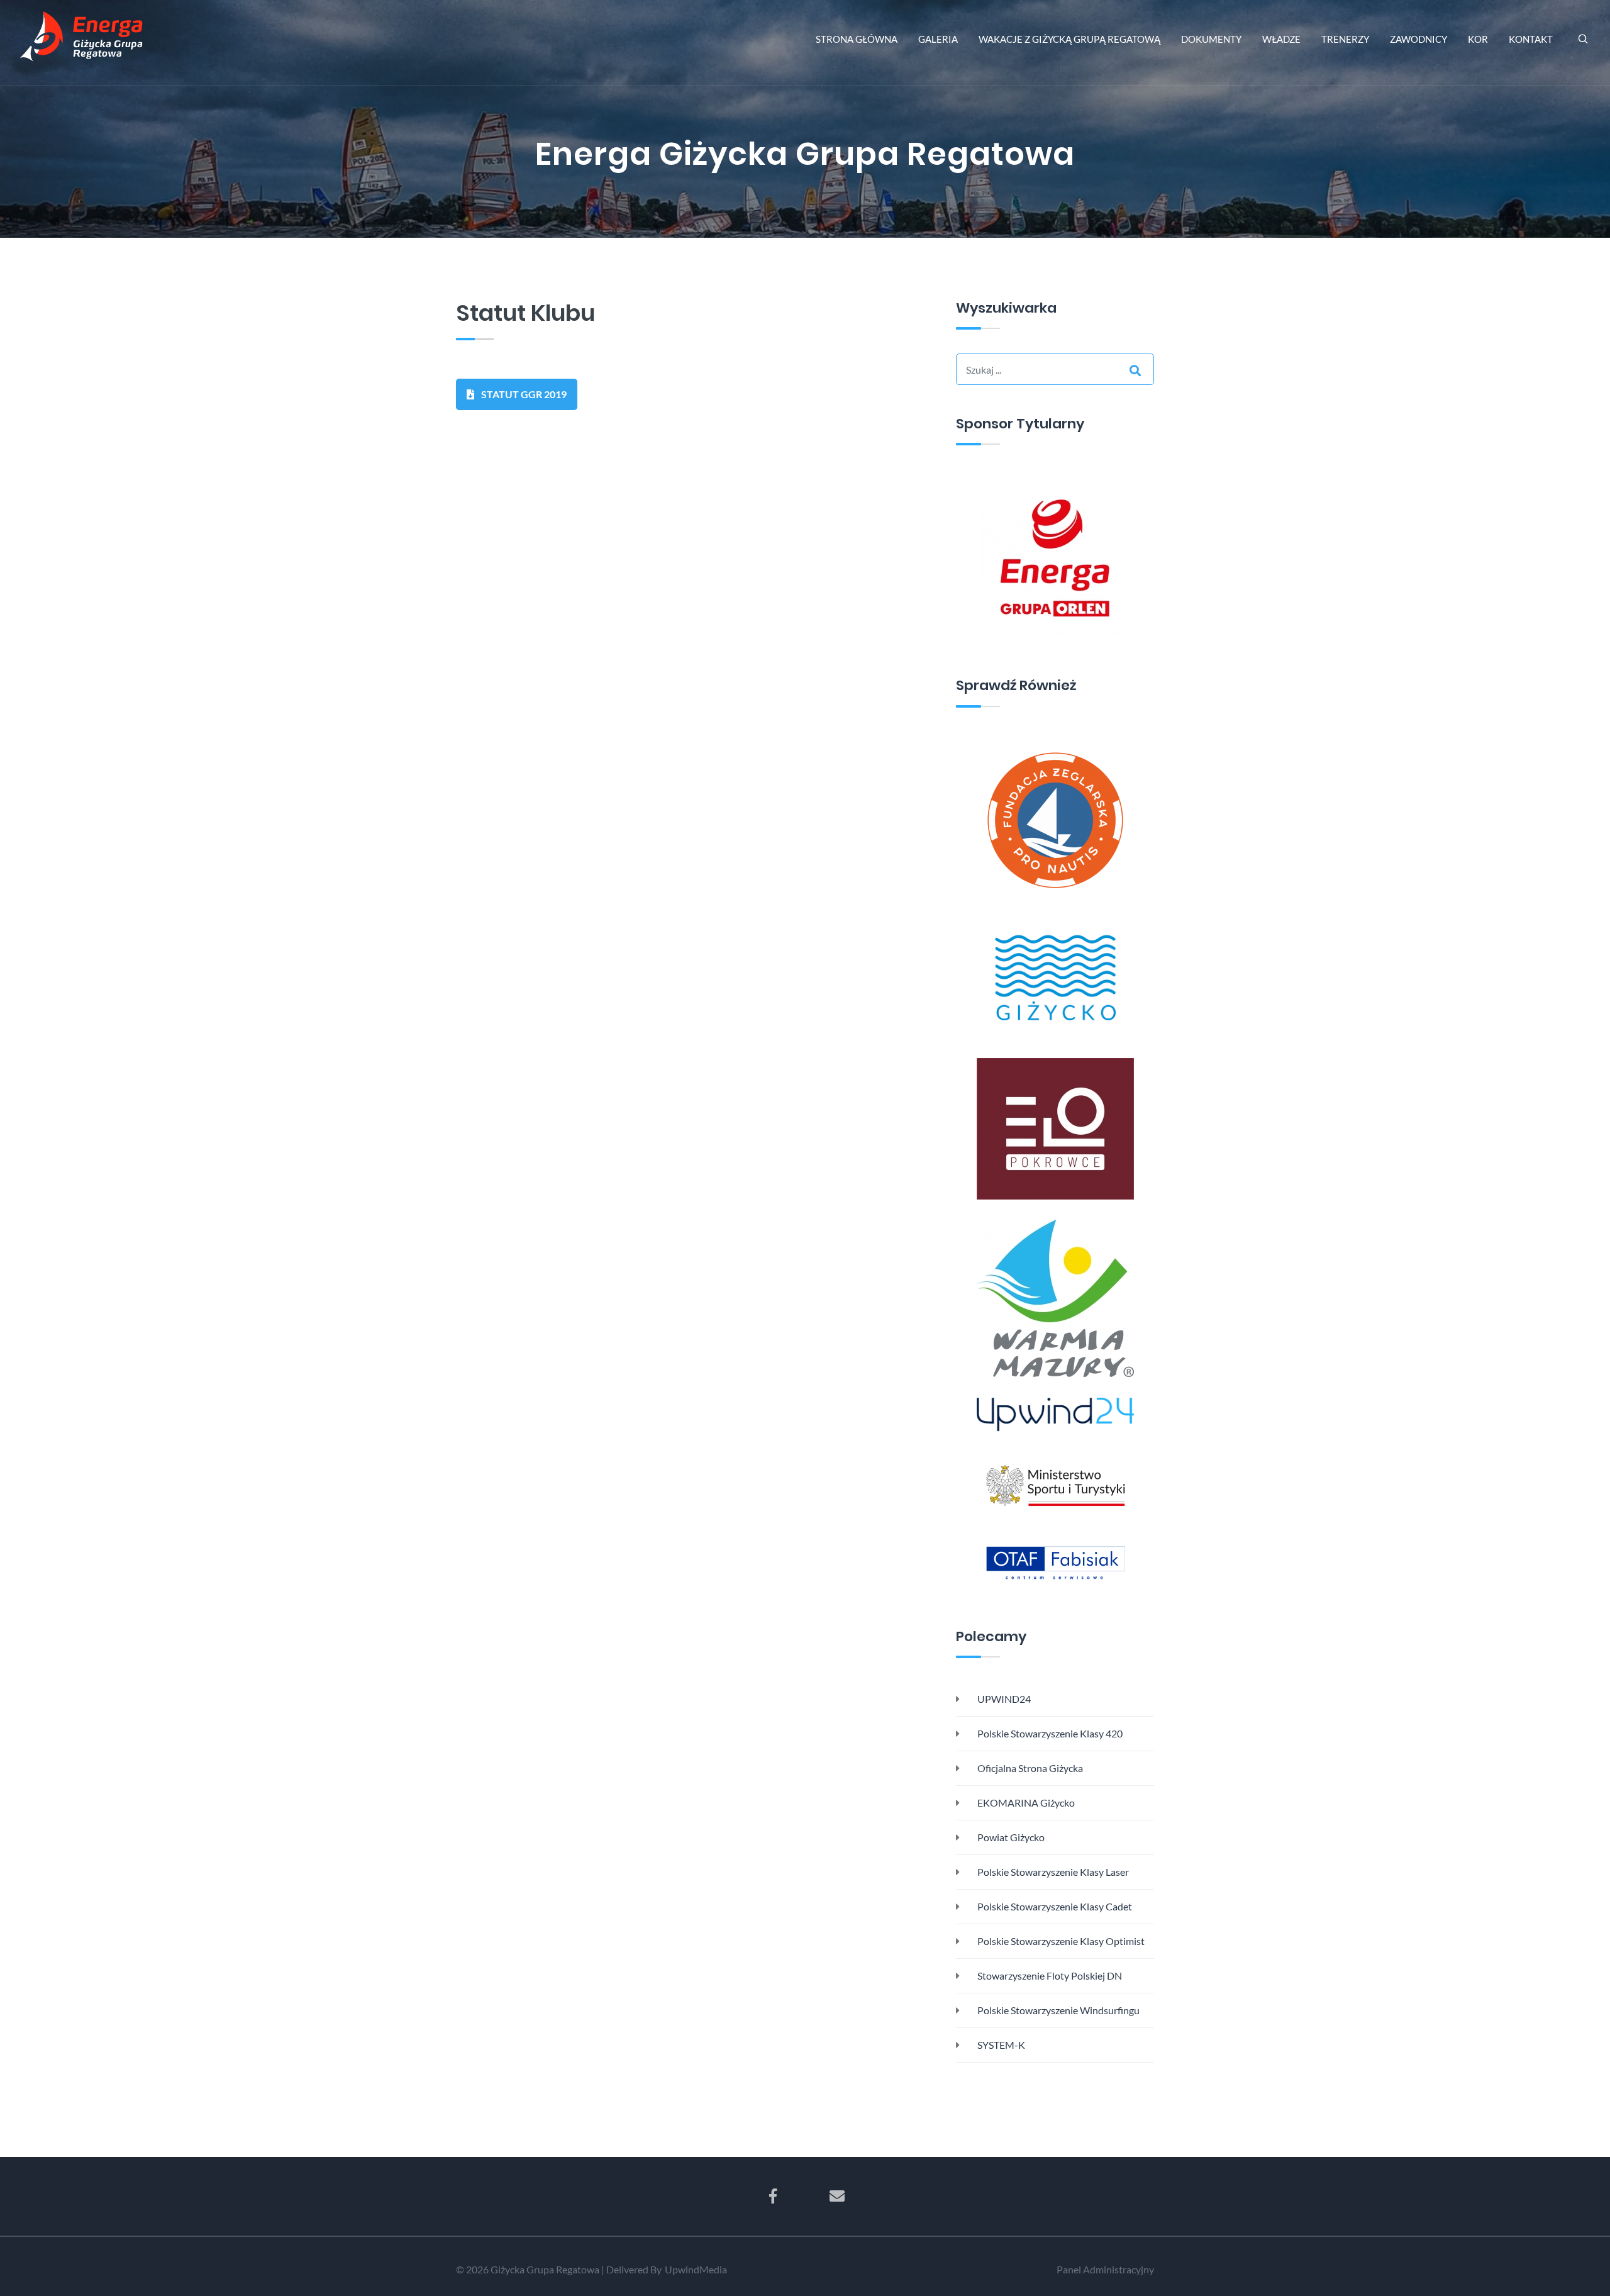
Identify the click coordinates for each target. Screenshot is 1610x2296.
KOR (1478, 39)
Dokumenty (1211, 39)
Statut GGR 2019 (523, 394)
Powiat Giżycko (1010, 1837)
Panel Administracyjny (1105, 2269)
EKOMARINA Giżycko (1025, 1803)
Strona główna (857, 39)
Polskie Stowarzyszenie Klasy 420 (1049, 1733)
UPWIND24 (1003, 1699)
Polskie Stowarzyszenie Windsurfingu (1058, 2010)
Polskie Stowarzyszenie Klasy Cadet (1054, 1906)
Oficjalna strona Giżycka (1029, 1768)
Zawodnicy (1418, 39)
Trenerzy (1345, 39)
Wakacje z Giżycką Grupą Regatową (1069, 39)
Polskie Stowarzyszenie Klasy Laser (1052, 1872)
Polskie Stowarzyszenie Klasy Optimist (1060, 1941)
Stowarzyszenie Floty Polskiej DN (1049, 1976)
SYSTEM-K (1000, 2045)
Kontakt (1531, 39)
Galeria (938, 39)
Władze (1281, 39)
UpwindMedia (696, 2269)
